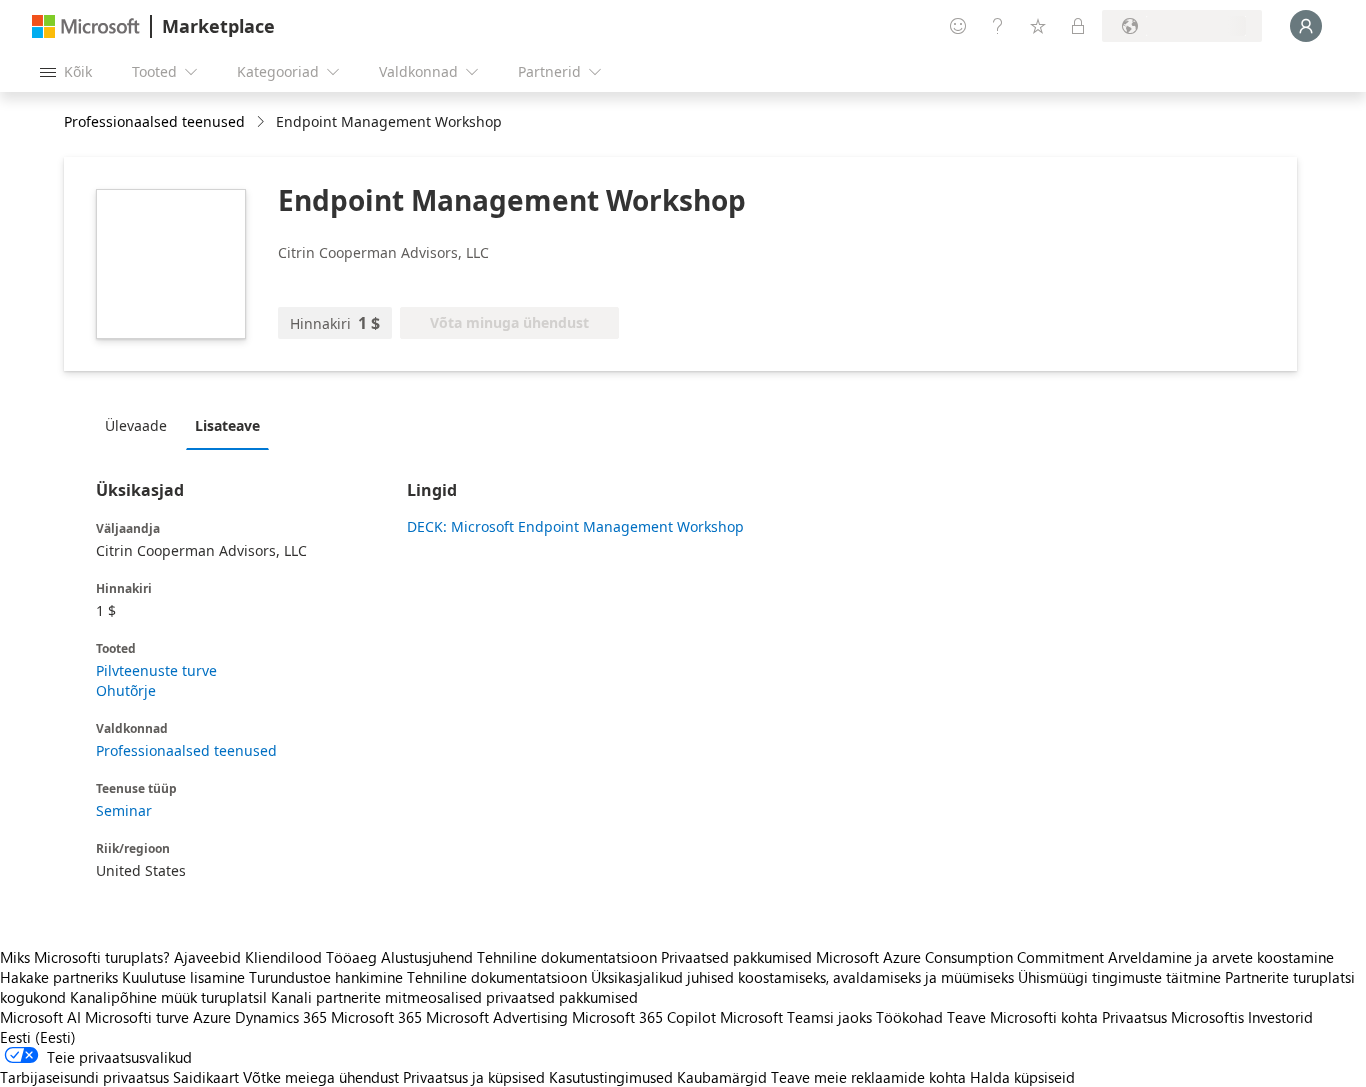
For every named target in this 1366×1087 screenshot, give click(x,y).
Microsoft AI (40, 1017)
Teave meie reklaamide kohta (868, 1077)
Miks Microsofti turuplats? (85, 957)
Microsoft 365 (376, 1017)
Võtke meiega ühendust (321, 1077)
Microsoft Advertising (497, 1017)
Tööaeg (351, 957)
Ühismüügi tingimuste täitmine (1119, 977)
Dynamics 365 (281, 1017)
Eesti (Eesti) (38, 1037)
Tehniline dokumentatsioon (567, 957)
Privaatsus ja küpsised (474, 1077)
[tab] (141, 425)
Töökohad (909, 1017)
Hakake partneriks (59, 977)
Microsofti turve (137, 1017)
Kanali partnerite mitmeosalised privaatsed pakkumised (454, 997)
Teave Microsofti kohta (1022, 1017)
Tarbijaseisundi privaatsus (84, 1077)
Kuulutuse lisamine (183, 977)
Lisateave (227, 425)
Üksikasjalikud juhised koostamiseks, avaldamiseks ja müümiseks (802, 977)
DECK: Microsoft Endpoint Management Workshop (575, 526)
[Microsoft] (86, 26)
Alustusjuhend (427, 957)
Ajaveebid (207, 957)
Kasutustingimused (611, 1077)
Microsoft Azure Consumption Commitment (962, 957)
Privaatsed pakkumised (736, 957)
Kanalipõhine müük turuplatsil (168, 997)
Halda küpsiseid (1022, 1077)
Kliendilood (283, 957)
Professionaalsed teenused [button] (154, 121)
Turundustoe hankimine (326, 977)
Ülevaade (136, 425)
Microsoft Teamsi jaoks (796, 1017)
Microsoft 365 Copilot (644, 1017)
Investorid (1280, 1017)
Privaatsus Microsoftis (1173, 1017)
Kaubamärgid (722, 1077)
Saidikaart (206, 1077)
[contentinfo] (262, 122)
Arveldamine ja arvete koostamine (1221, 957)
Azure (212, 1017)
